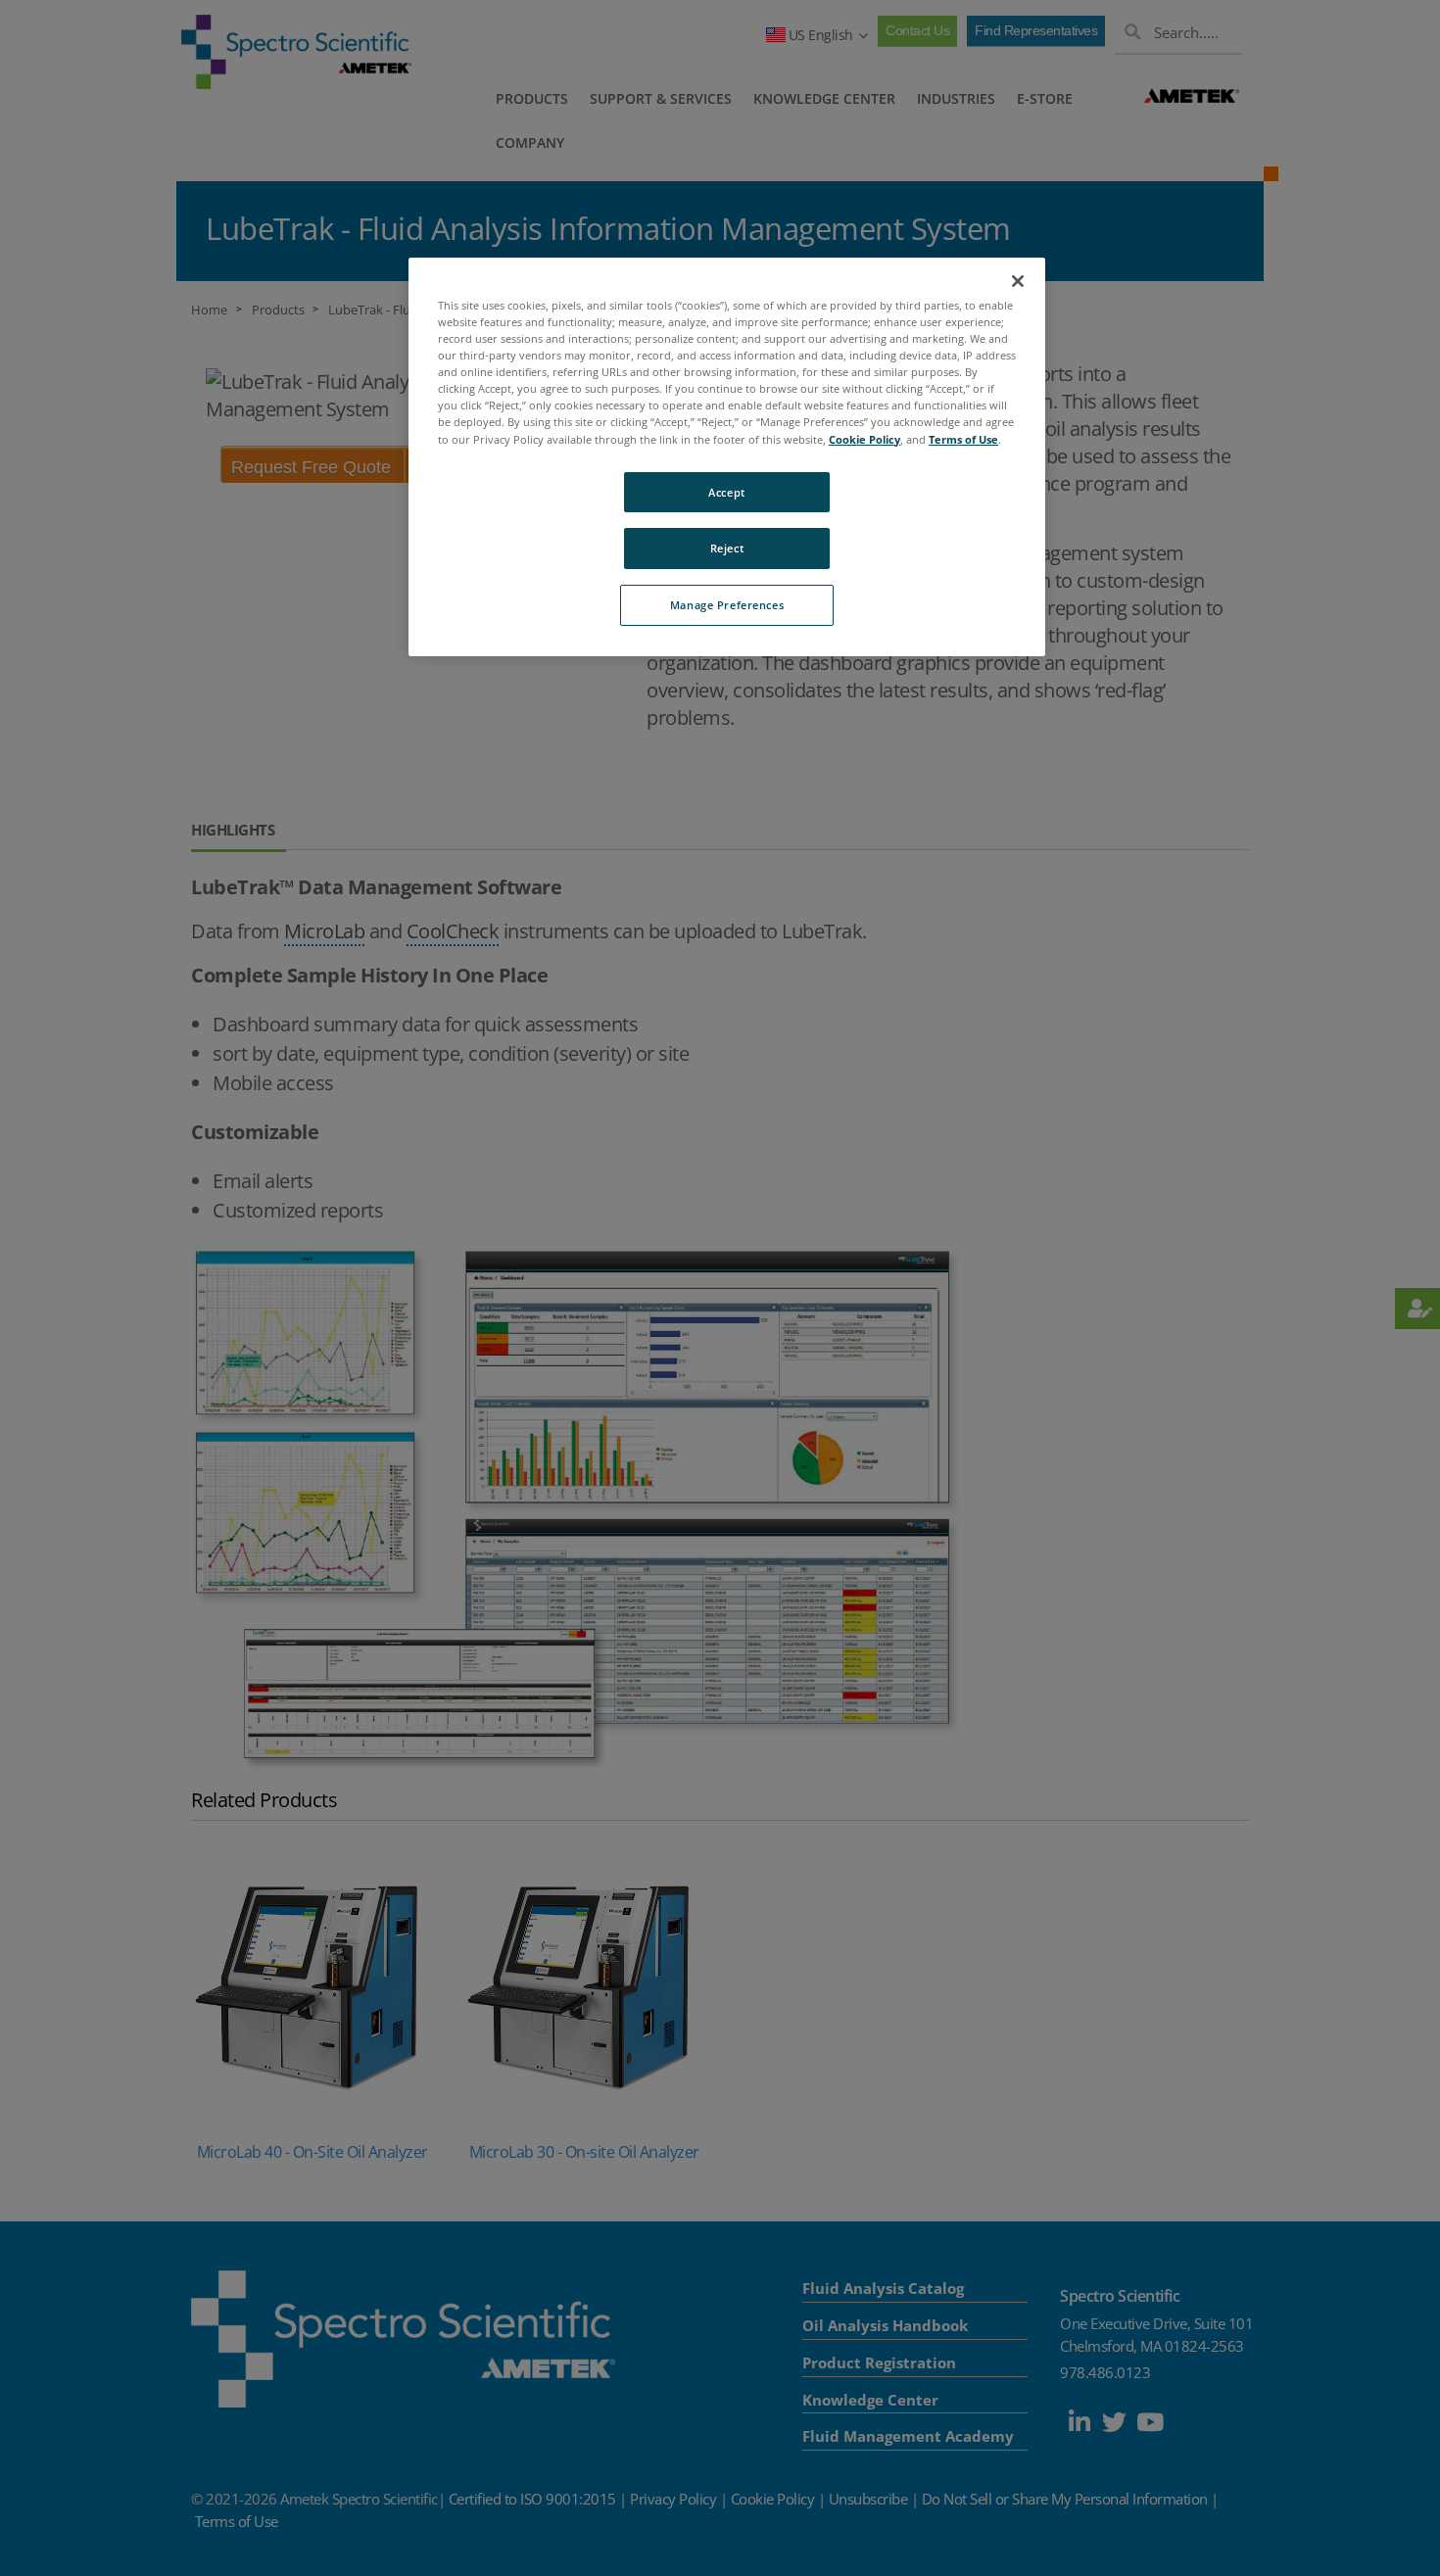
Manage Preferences (727, 605)
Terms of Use (963, 439)
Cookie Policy (864, 439)
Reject (727, 548)
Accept (726, 492)
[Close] (1018, 281)
